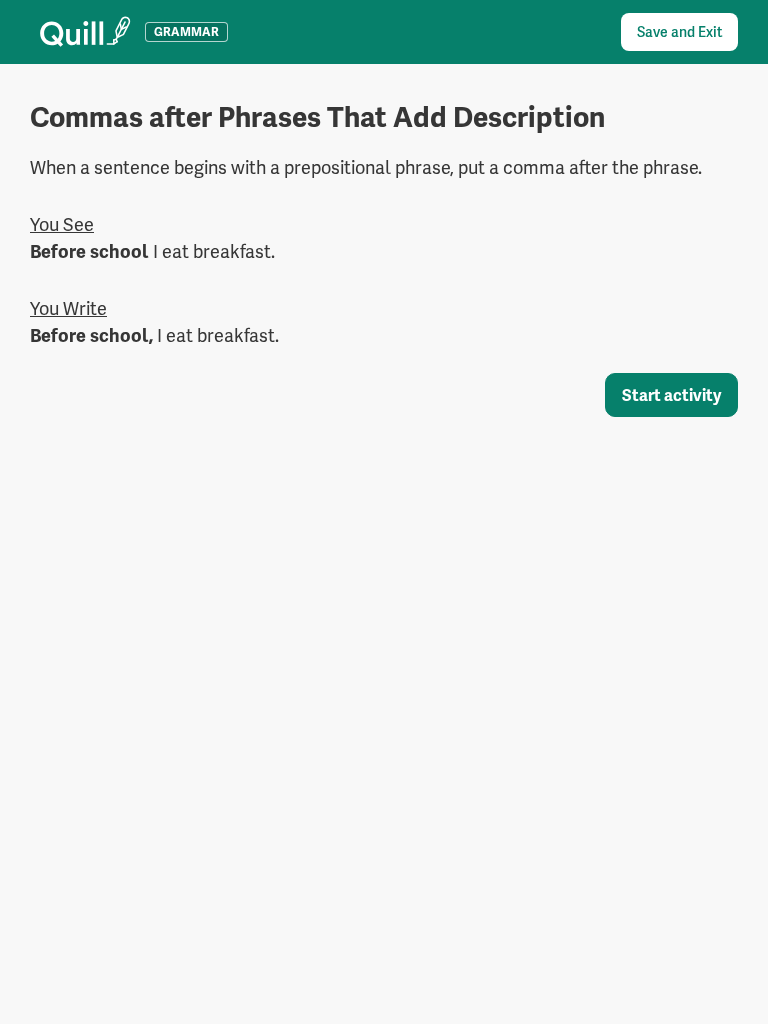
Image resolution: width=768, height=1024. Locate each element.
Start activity (671, 395)
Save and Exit (679, 32)
